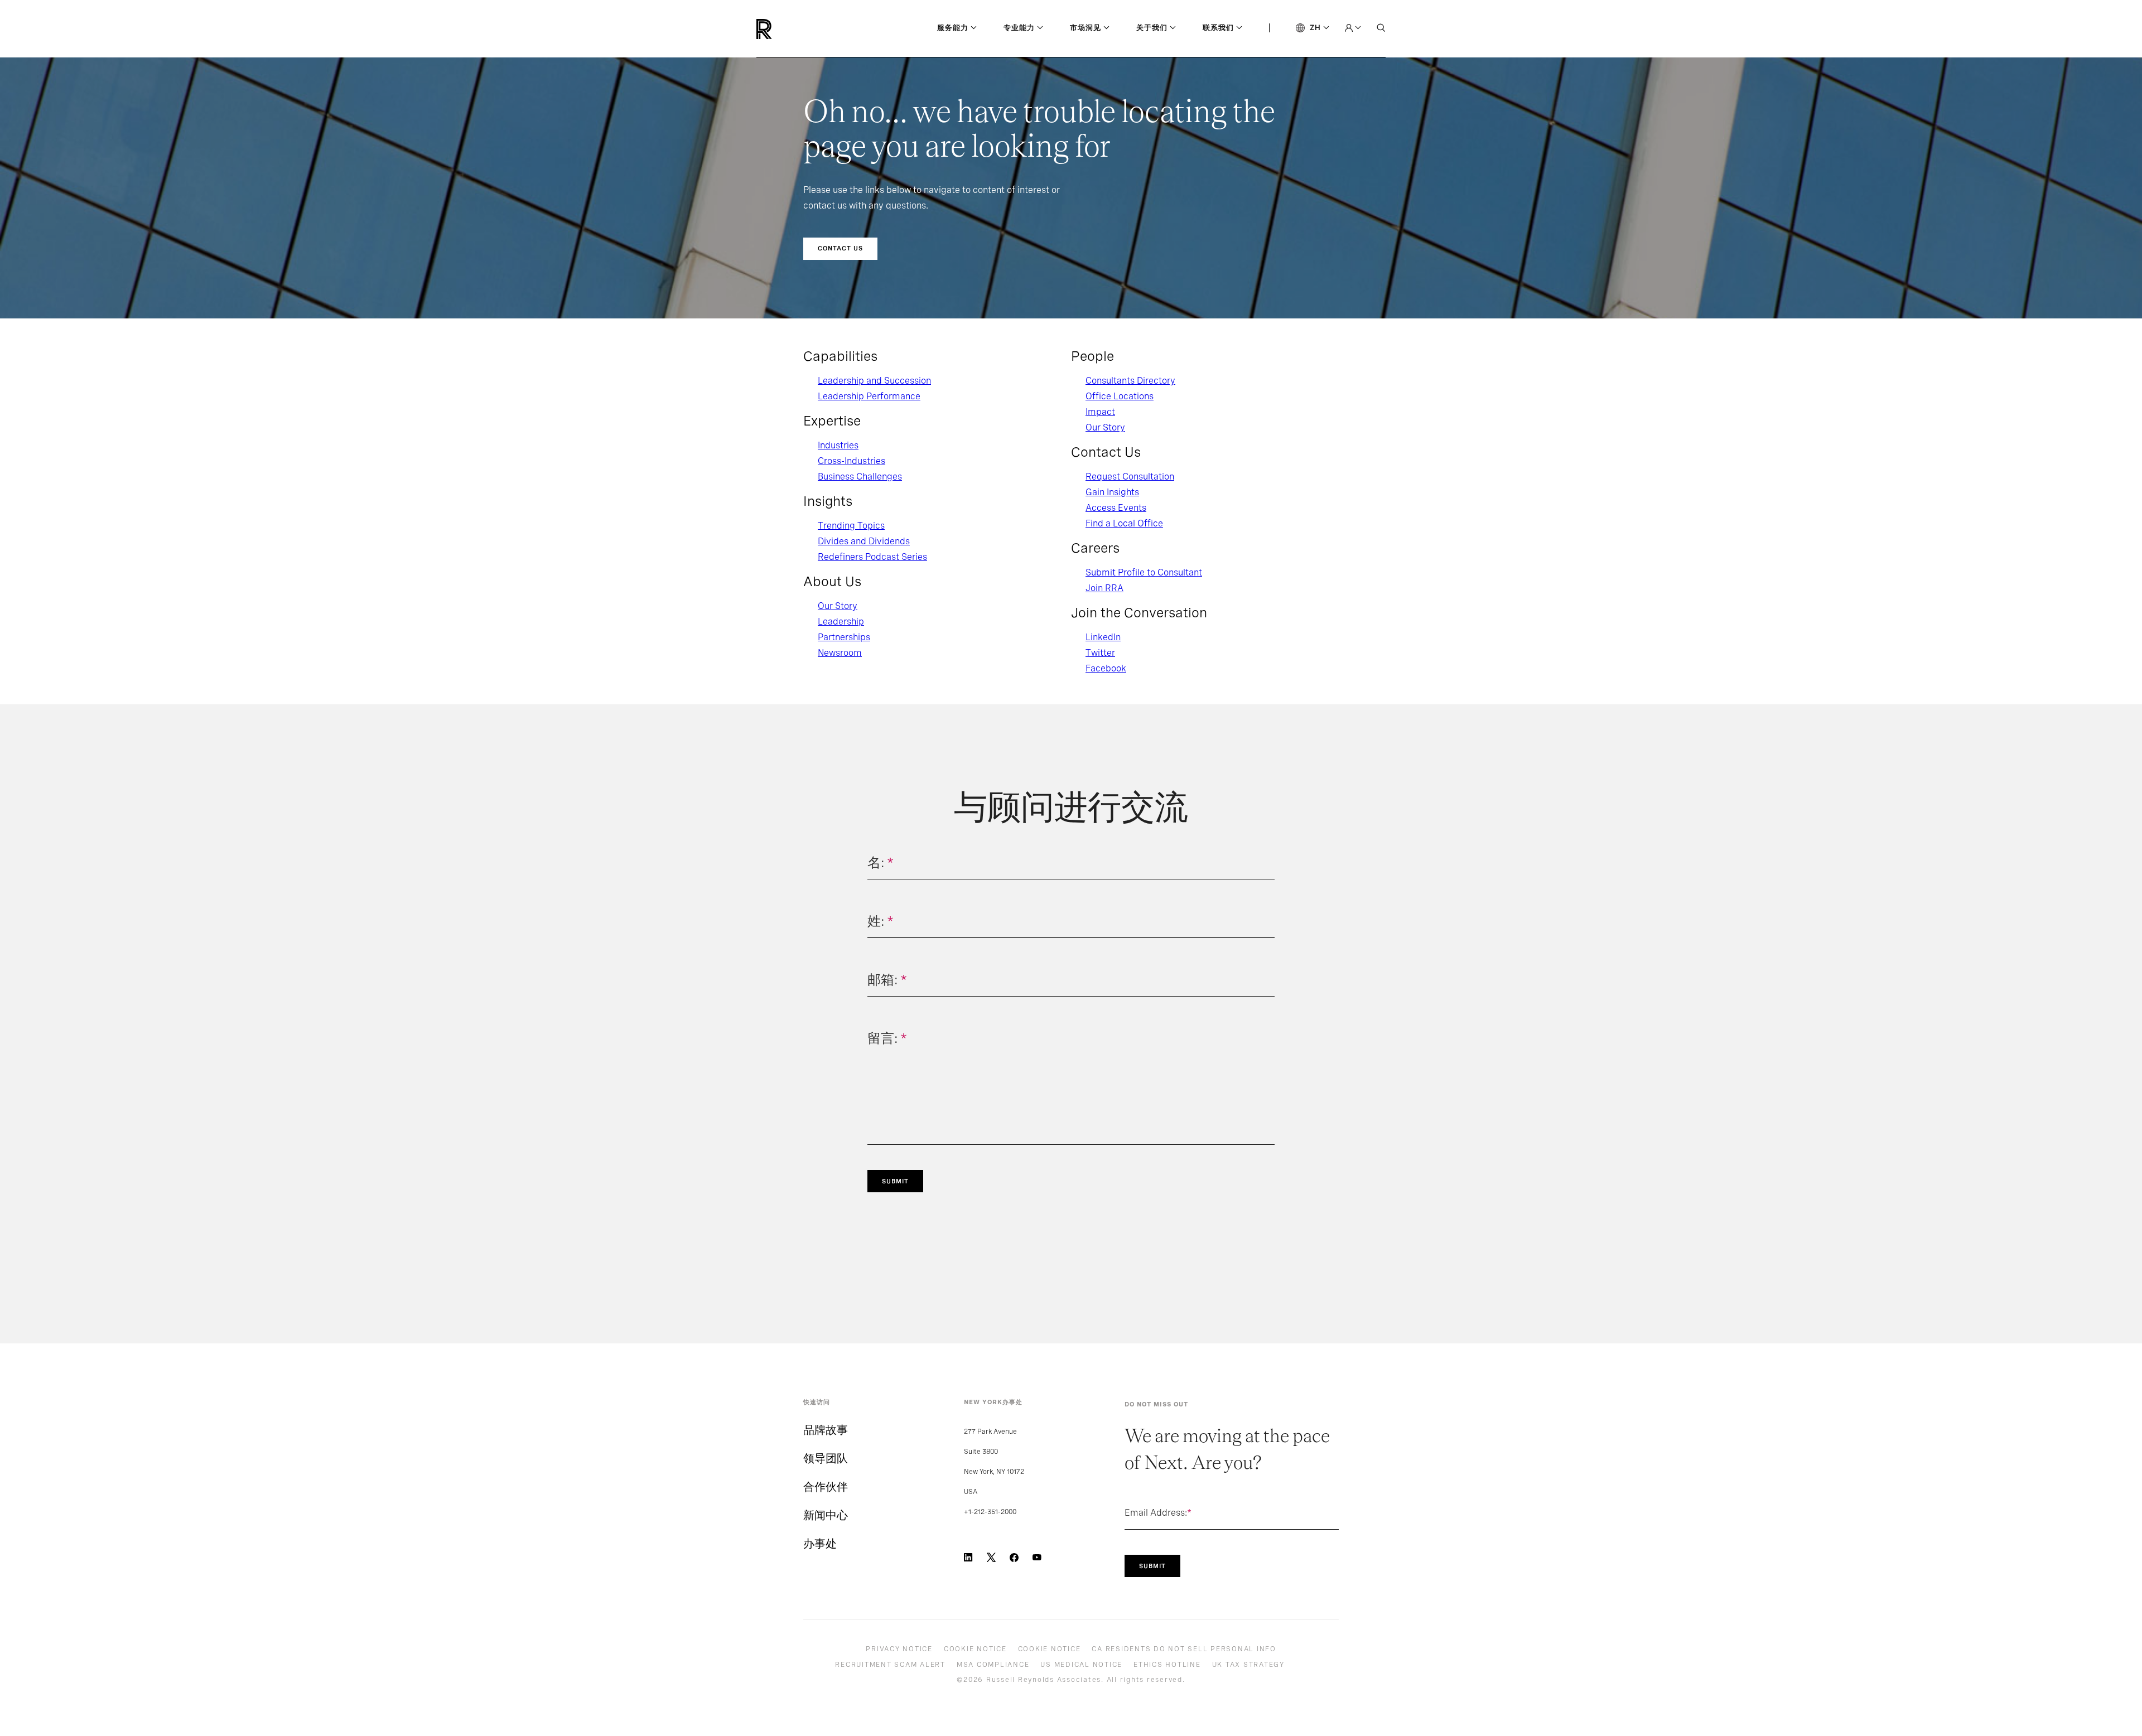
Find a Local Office (1124, 523)
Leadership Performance (869, 396)
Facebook (1106, 668)
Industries (838, 445)
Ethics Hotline (1167, 1665)
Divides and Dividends (864, 541)
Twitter (1100, 653)
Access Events (1116, 508)
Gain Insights (1112, 492)
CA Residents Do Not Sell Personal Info (1184, 1649)
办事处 (820, 1544)
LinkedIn (1103, 637)
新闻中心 (826, 1515)
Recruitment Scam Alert (890, 1665)
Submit (895, 1181)
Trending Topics (851, 526)
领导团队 (826, 1458)
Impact (1100, 412)
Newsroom (840, 653)
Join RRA (1104, 588)
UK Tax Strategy (1248, 1665)
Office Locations (1120, 396)
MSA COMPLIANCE (993, 1665)
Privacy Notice (899, 1649)
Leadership (841, 622)
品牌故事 (826, 1430)
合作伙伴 (826, 1487)
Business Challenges (860, 477)
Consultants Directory (1130, 381)
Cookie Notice (975, 1649)
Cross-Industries (852, 461)
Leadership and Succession (874, 381)
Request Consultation (1130, 477)
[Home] (783, 29)
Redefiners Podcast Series (872, 557)
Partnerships (844, 637)
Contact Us (840, 248)
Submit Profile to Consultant (1144, 572)
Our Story (838, 606)
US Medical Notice (1081, 1665)
